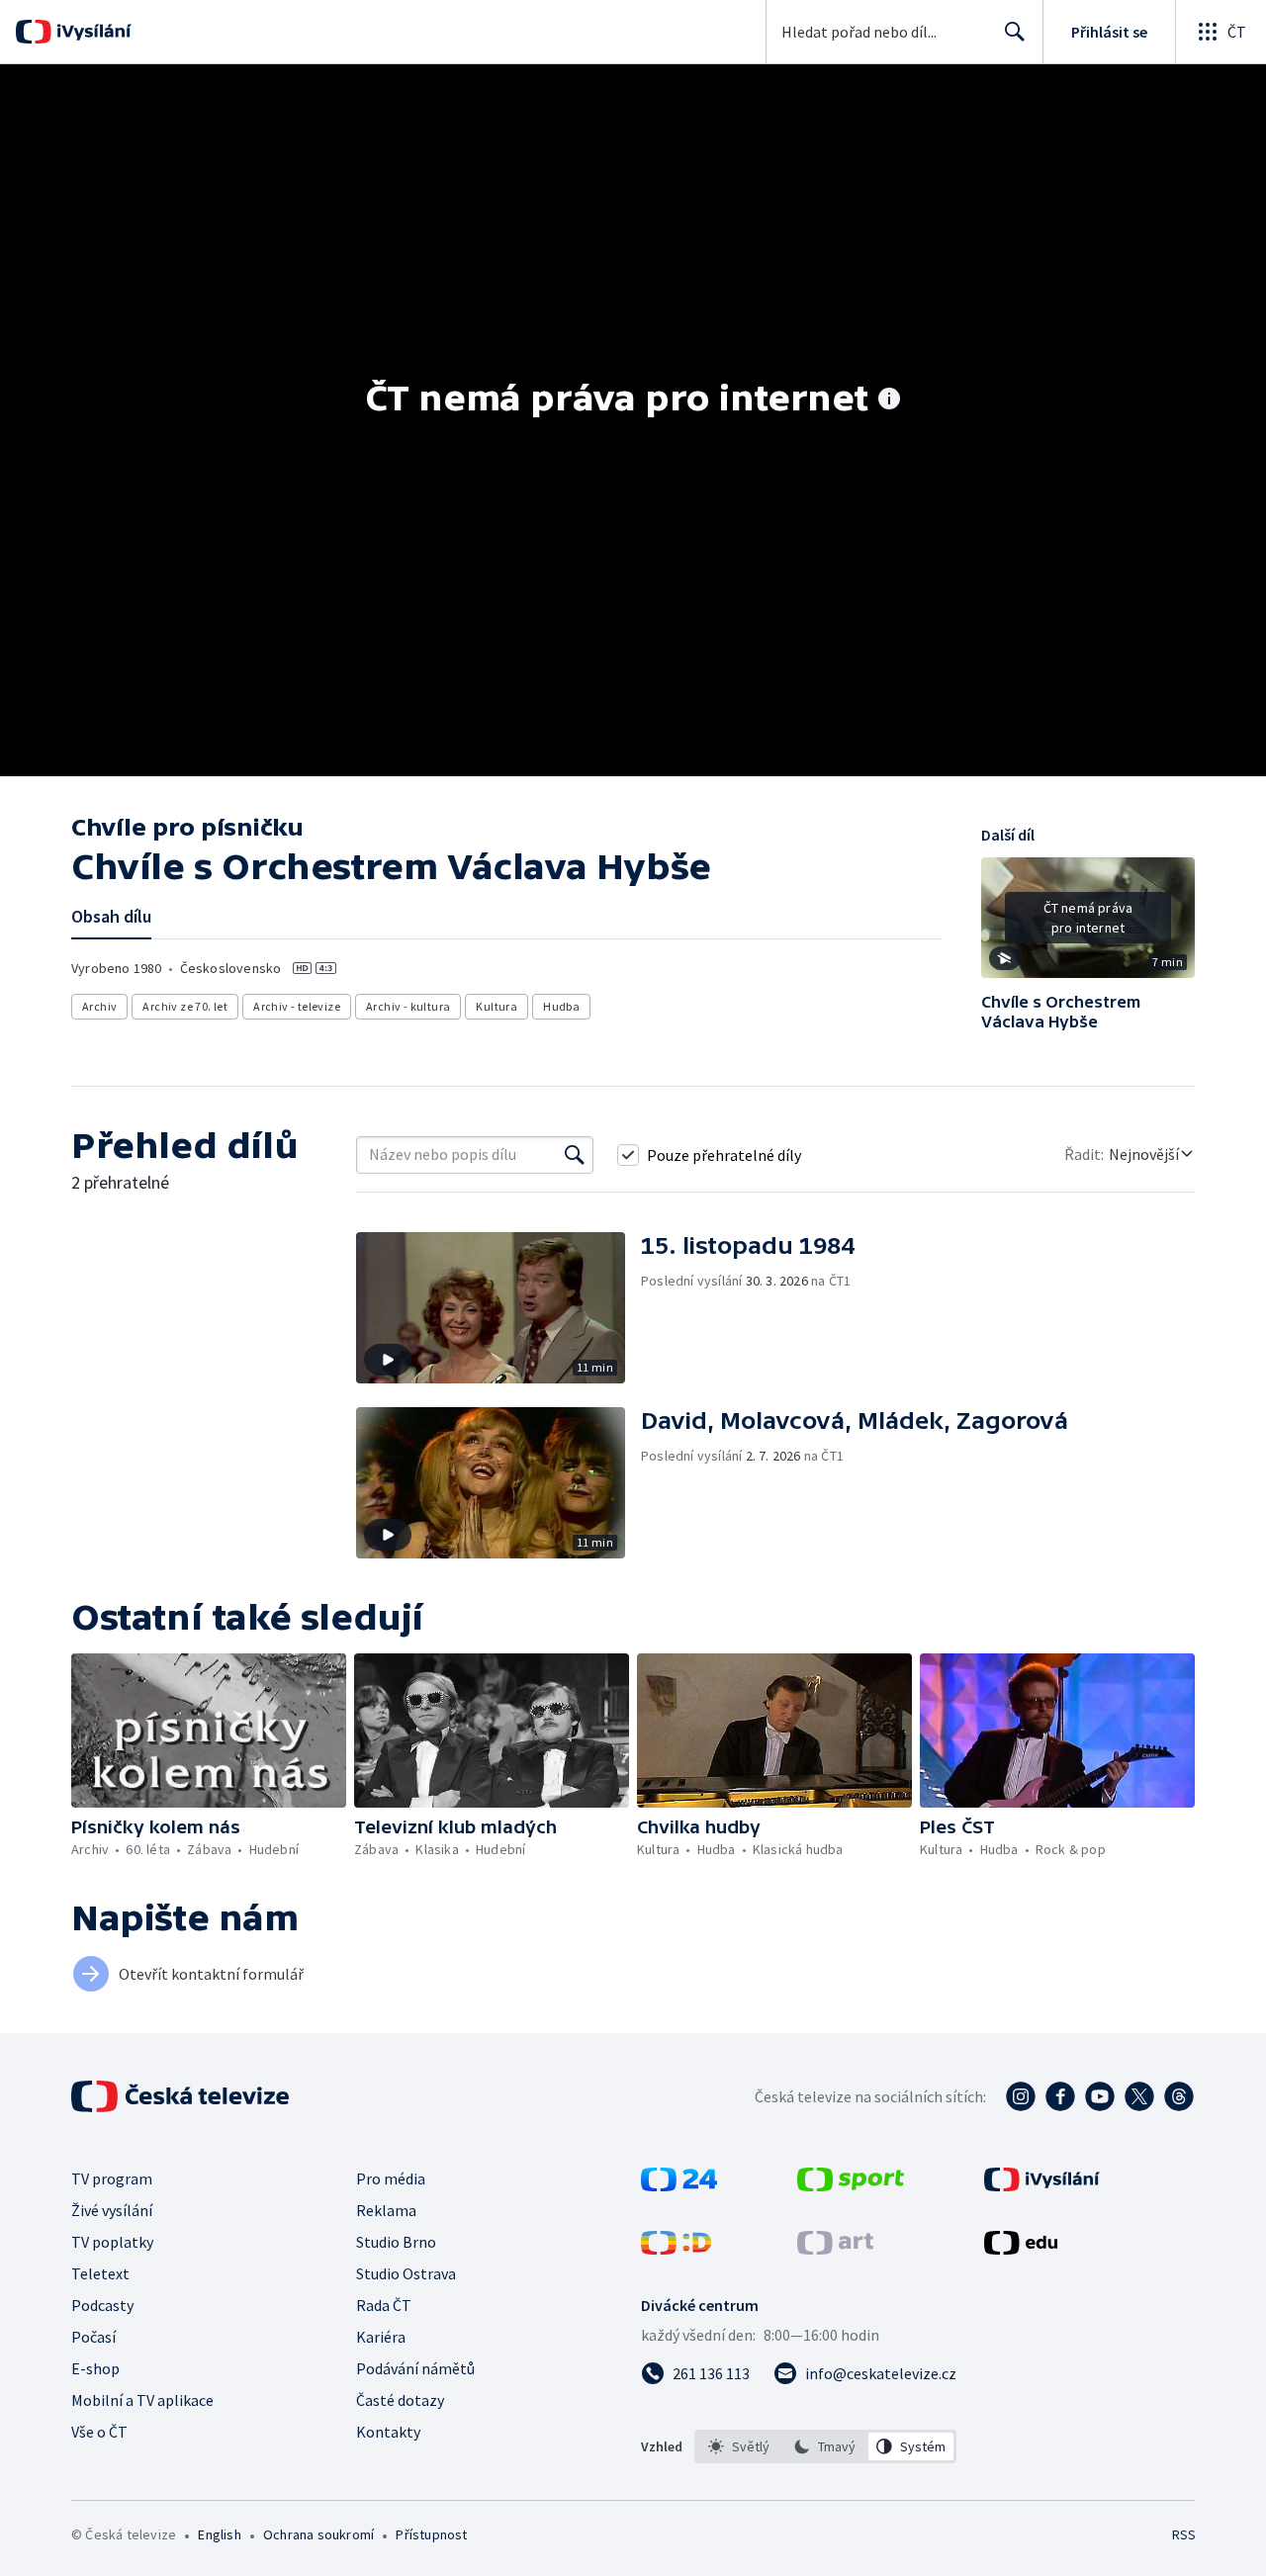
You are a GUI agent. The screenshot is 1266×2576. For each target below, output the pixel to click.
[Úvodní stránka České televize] (182, 2096)
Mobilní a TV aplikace (142, 2400)
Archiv (99, 1006)
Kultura (497, 1006)
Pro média (391, 2178)
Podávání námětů (415, 2368)
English (219, 2534)
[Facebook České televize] (1060, 2096)
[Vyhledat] (575, 1155)
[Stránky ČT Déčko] (676, 2249)
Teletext (100, 2273)
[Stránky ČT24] (679, 2185)
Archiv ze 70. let (185, 1006)
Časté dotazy (400, 2400)
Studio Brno (396, 2242)
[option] (739, 2446)
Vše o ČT (99, 2432)
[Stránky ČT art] (835, 2249)
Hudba (561, 1006)
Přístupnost (431, 2534)
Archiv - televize (297, 1006)
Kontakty (388, 2432)
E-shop (95, 2368)
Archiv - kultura (408, 1006)
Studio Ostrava (406, 2273)
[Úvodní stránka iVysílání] (91, 32)
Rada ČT (384, 2305)
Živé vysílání (112, 2210)
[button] (1088, 925)
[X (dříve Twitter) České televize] (1139, 2096)
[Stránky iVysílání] (1042, 2185)
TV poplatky (112, 2242)
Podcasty (102, 2305)
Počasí (93, 2337)
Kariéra (381, 2337)
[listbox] (825, 2446)
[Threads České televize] (1179, 2096)
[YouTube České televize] (1100, 2096)
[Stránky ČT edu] (1021, 2249)
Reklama (386, 2210)
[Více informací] (889, 400)
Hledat (1015, 32)
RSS (1184, 2534)
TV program (112, 2178)
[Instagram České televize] (1021, 2096)
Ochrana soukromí (318, 2534)
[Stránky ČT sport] (851, 2185)
